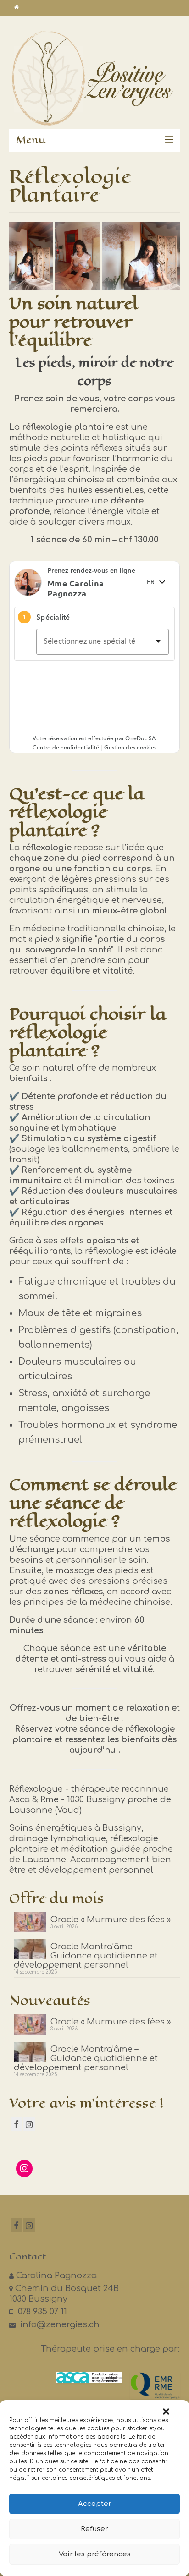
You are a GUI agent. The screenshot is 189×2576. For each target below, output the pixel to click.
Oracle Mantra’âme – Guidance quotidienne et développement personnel (86, 1956)
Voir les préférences (95, 2554)
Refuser (94, 2529)
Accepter (95, 2504)
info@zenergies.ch (59, 2324)
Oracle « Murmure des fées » (111, 1920)
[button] (166, 2412)
